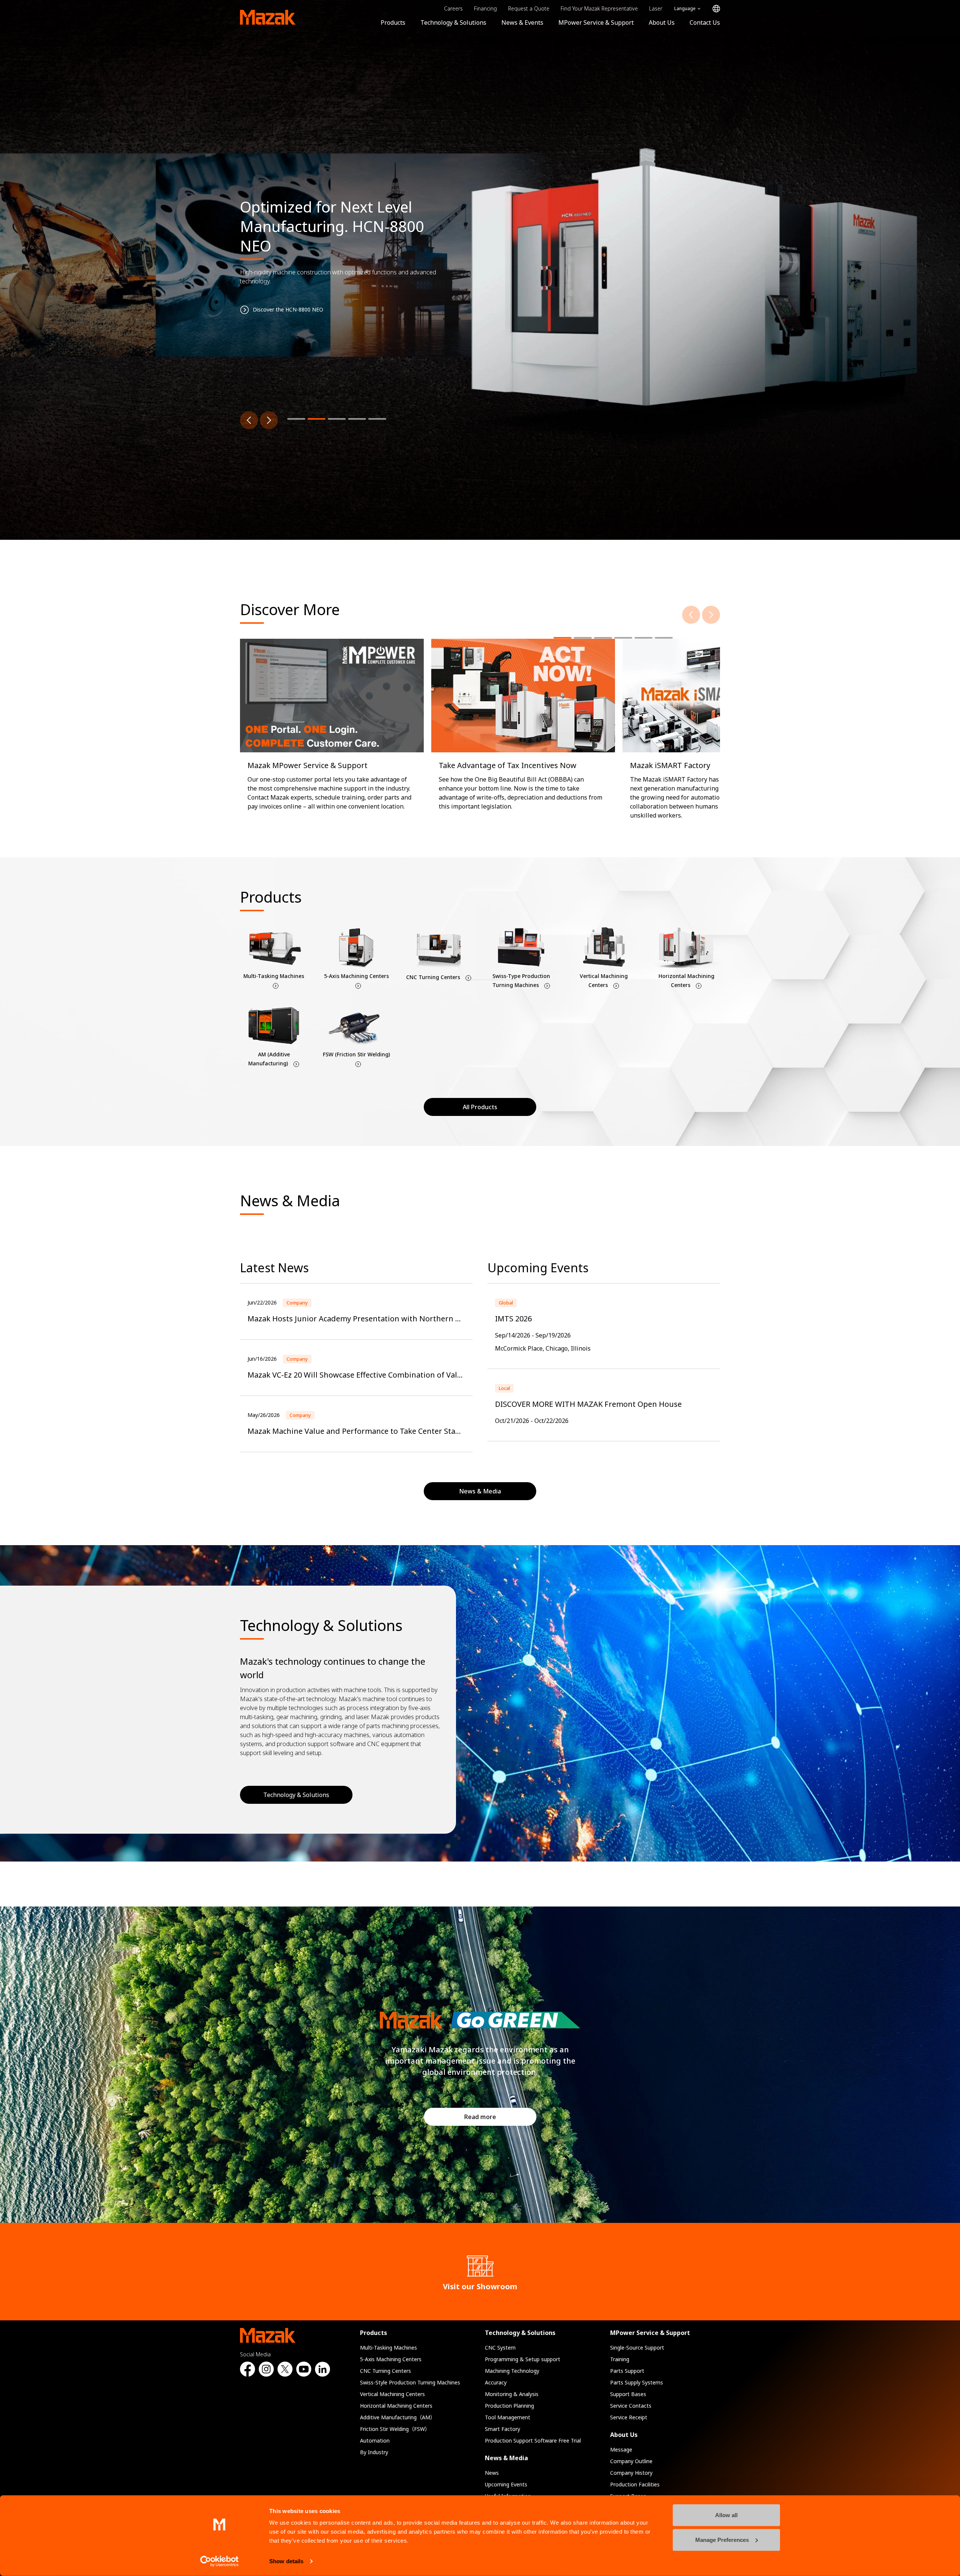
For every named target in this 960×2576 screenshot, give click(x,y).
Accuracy (496, 2382)
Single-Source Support (637, 2348)
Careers (453, 8)
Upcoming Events (506, 2484)
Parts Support (627, 2371)
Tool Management (508, 2417)
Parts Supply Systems (637, 2382)
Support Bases (628, 2394)
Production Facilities (635, 2484)
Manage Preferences (722, 2539)
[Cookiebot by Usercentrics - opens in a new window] (220, 2561)
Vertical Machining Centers (392, 2394)
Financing (485, 8)
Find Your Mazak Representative (599, 8)
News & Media (506, 2458)
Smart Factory (502, 2429)
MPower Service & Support (596, 22)
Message (621, 2449)
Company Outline (631, 2461)
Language (685, 8)
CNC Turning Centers (385, 2371)
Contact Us (705, 22)
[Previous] (249, 420)
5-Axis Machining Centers (391, 2359)
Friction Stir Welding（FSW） (395, 2429)
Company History (631, 2473)
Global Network (716, 9)
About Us (662, 22)
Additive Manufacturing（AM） (398, 2417)
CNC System (500, 2348)
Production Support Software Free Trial (533, 2440)
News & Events (522, 22)
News (492, 2473)
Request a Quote (529, 8)
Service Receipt (629, 2417)
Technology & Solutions (453, 22)
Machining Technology (512, 2371)
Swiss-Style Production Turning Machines (410, 2382)
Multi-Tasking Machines (388, 2348)
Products (393, 22)
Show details (286, 2561)
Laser (656, 8)
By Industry (374, 2452)
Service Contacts (631, 2406)
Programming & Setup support (523, 2359)
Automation (375, 2440)
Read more (480, 2117)
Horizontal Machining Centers (396, 2406)
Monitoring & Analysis (512, 2394)
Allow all (726, 2515)
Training (620, 2359)
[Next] (269, 420)
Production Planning (509, 2406)
